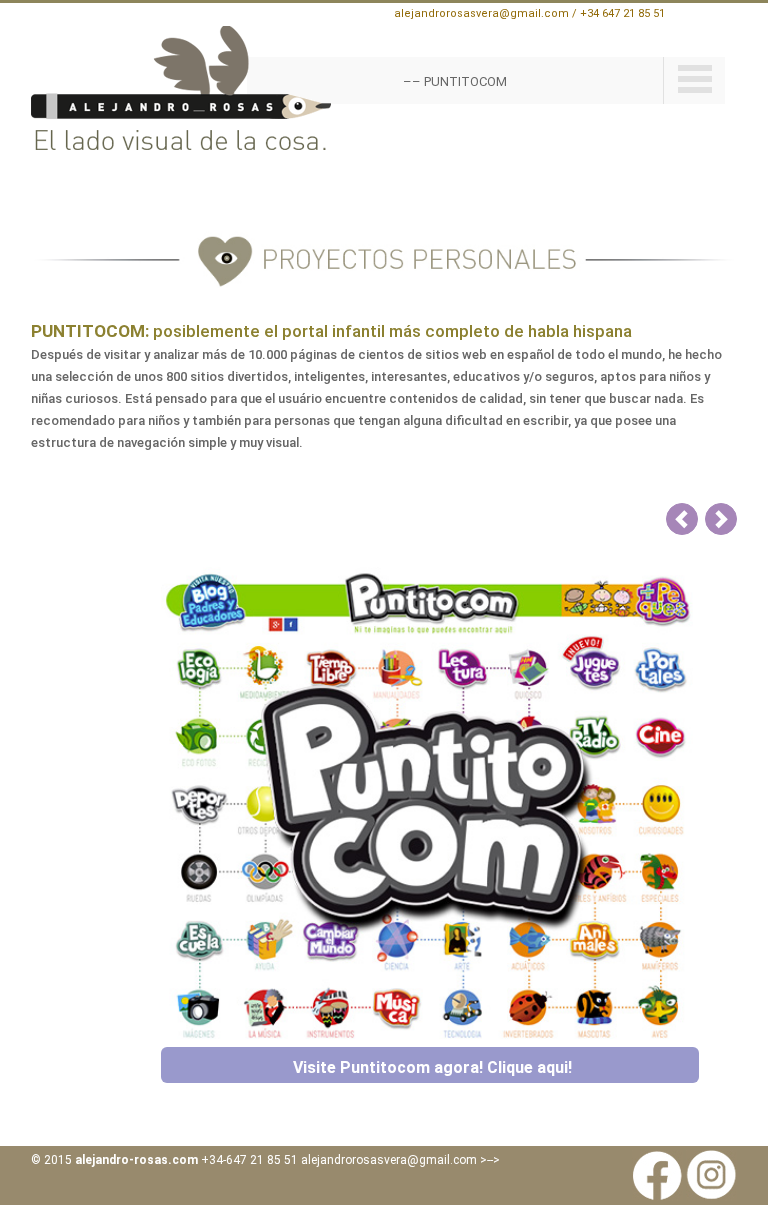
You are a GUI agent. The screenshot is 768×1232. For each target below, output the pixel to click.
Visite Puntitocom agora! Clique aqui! (432, 1067)
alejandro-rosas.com (136, 1160)
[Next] (721, 519)
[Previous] (682, 519)
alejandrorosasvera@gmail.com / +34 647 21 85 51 (529, 13)
